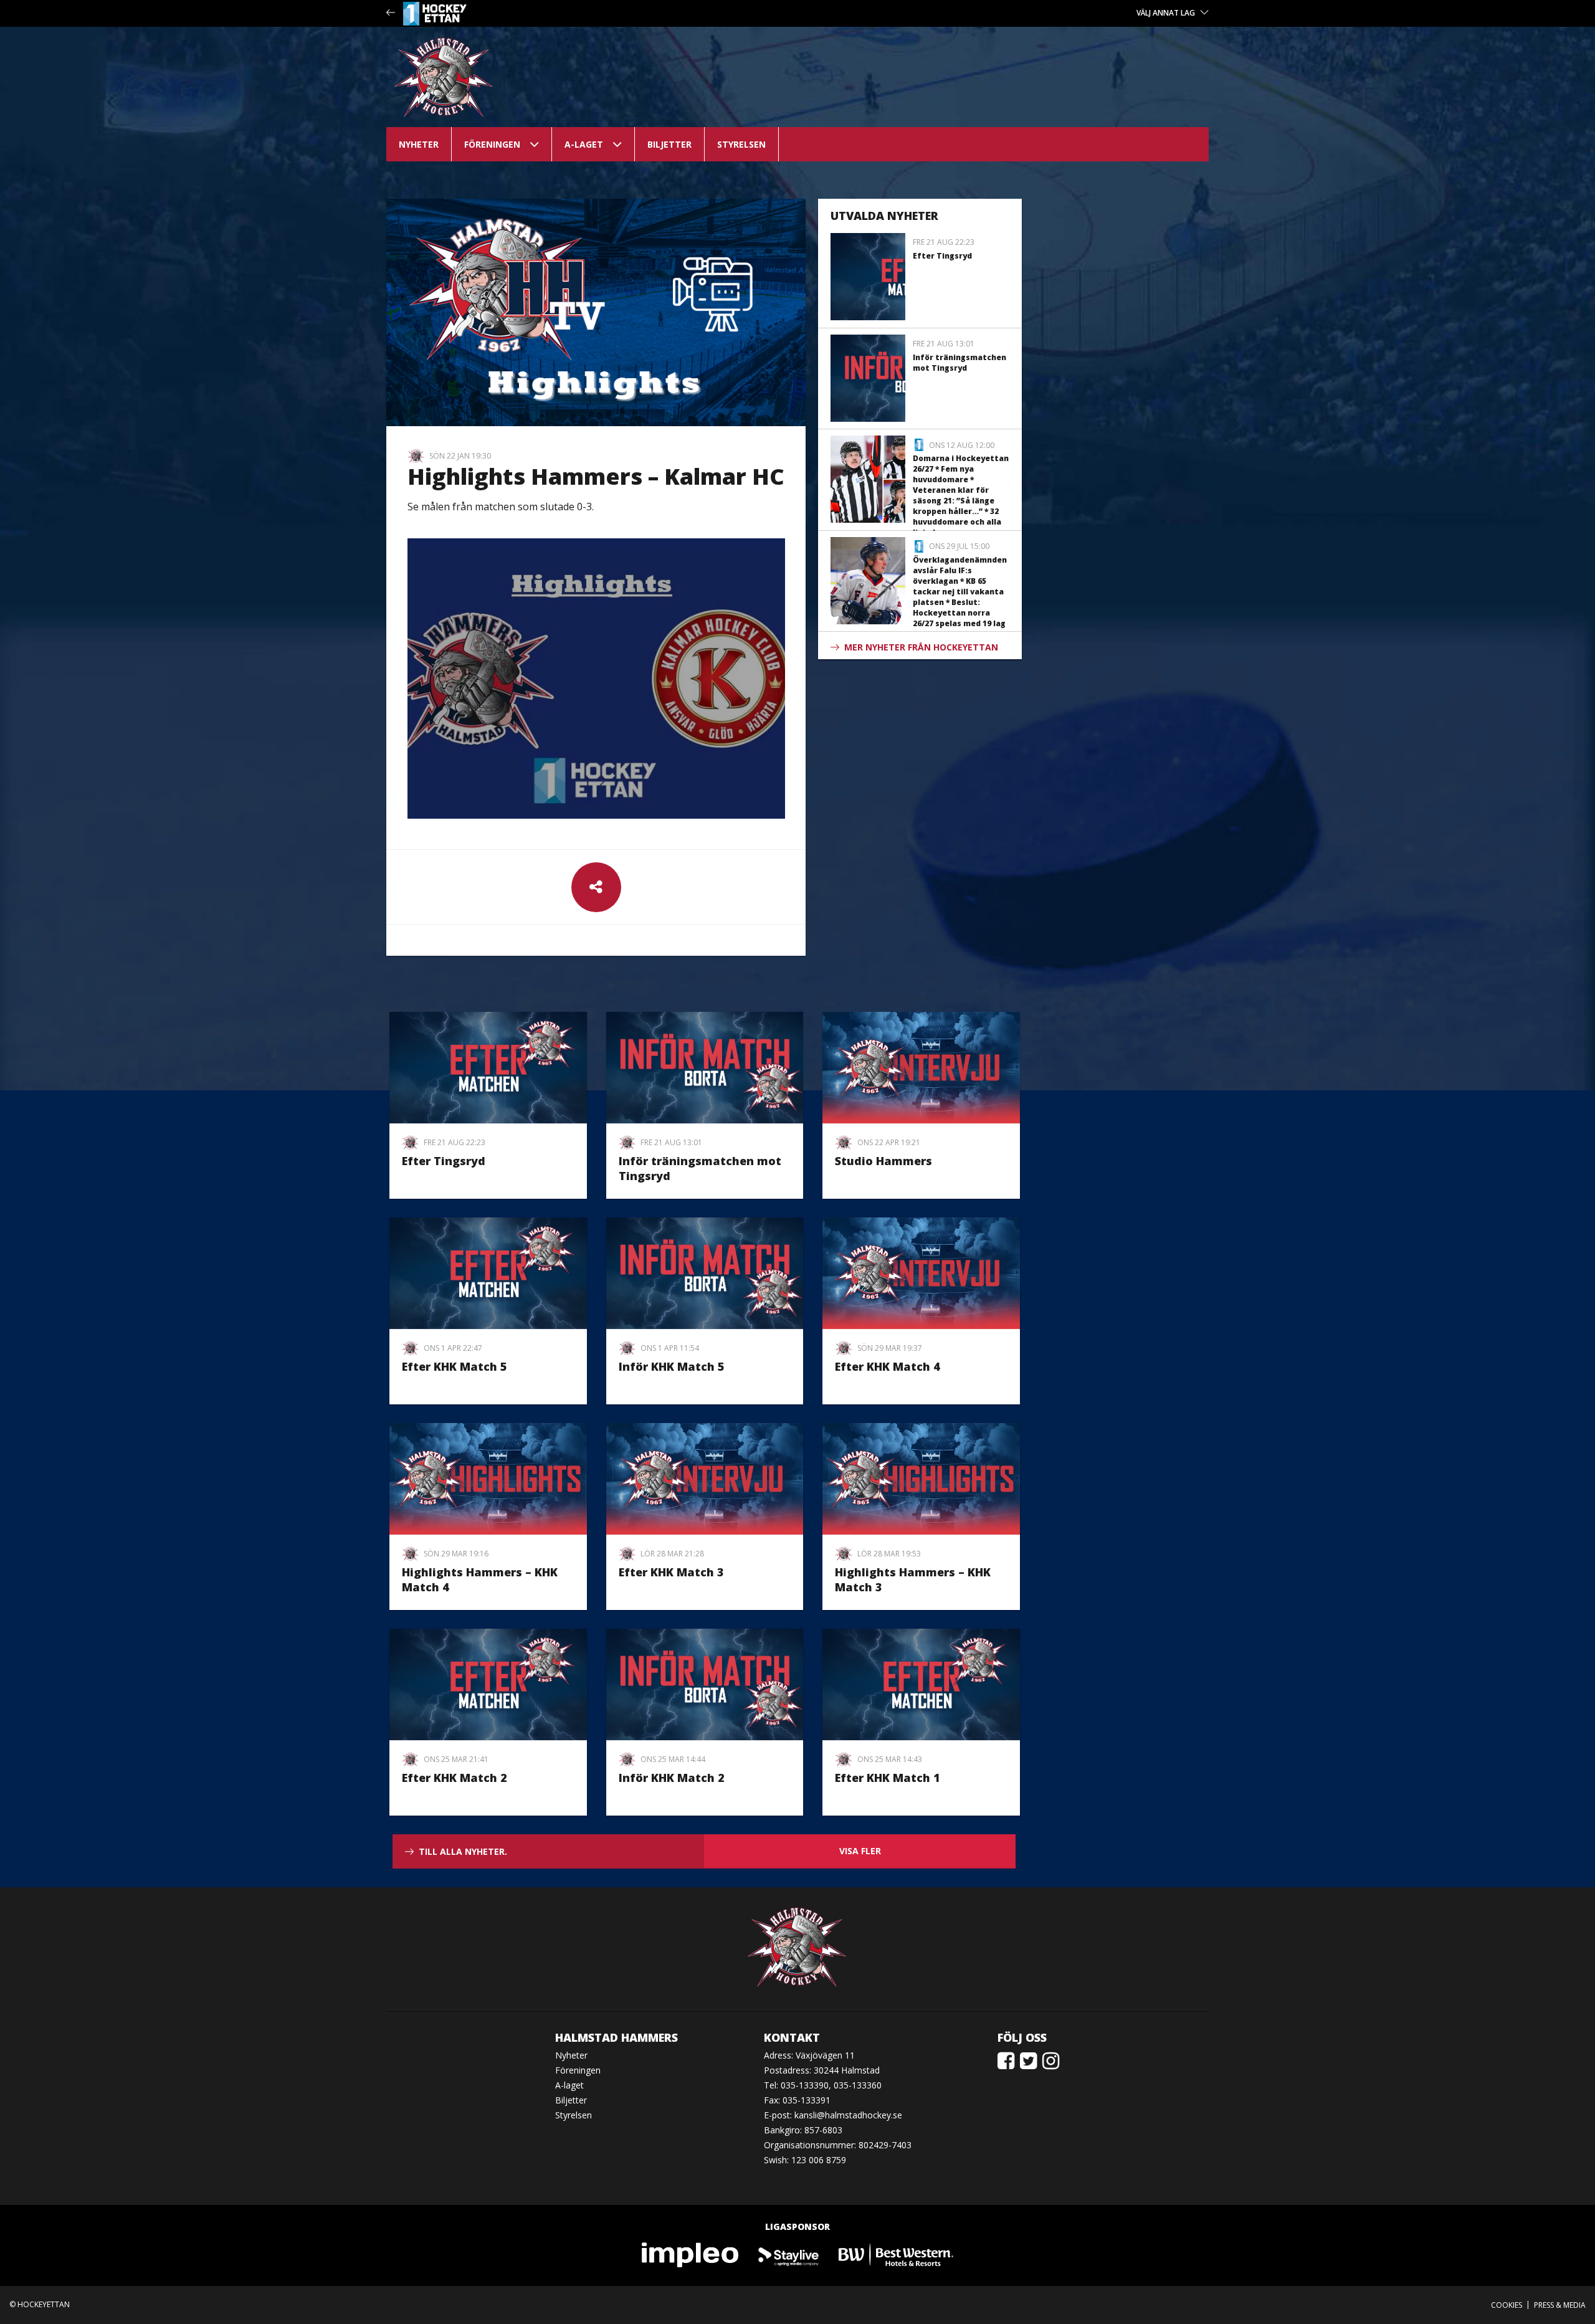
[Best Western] (896, 2255)
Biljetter (669, 144)
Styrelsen (741, 144)
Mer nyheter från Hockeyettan (921, 647)
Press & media (1560, 2305)
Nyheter (419, 144)
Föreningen (492, 144)
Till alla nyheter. (463, 1851)
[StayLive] (789, 2255)
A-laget (584, 144)
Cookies (1507, 2305)
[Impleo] (691, 2255)
